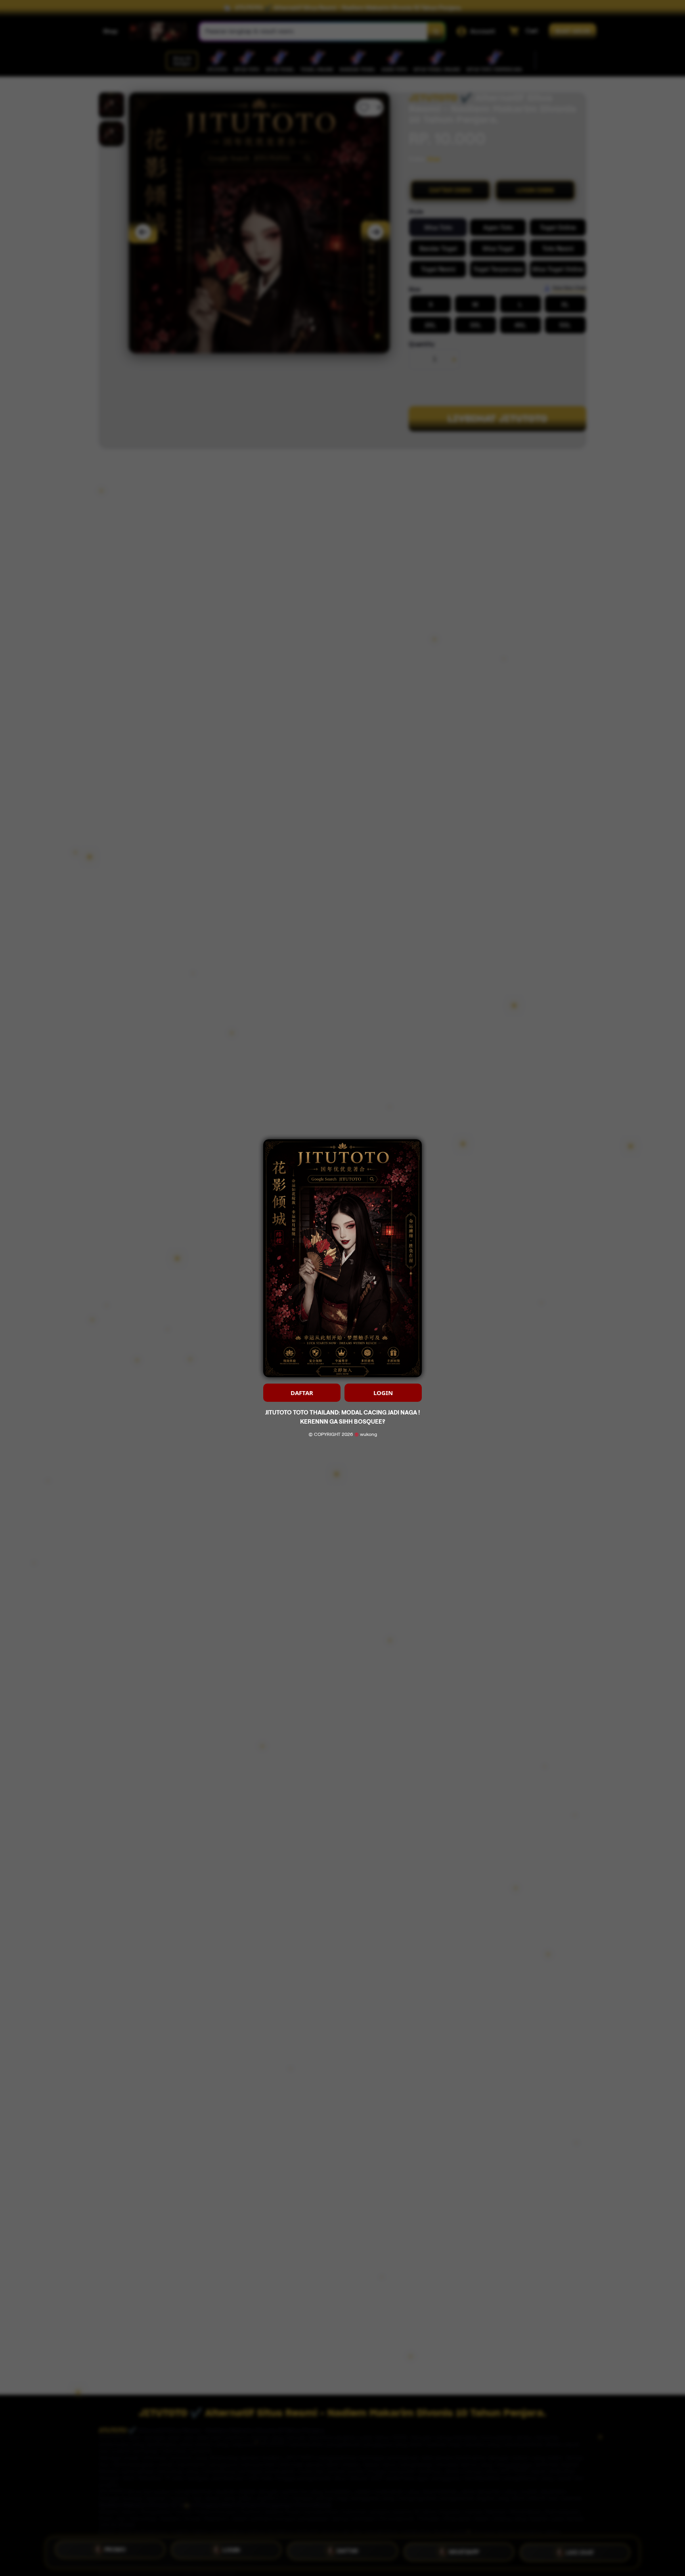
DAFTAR (302, 1393)
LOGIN (383, 1393)
